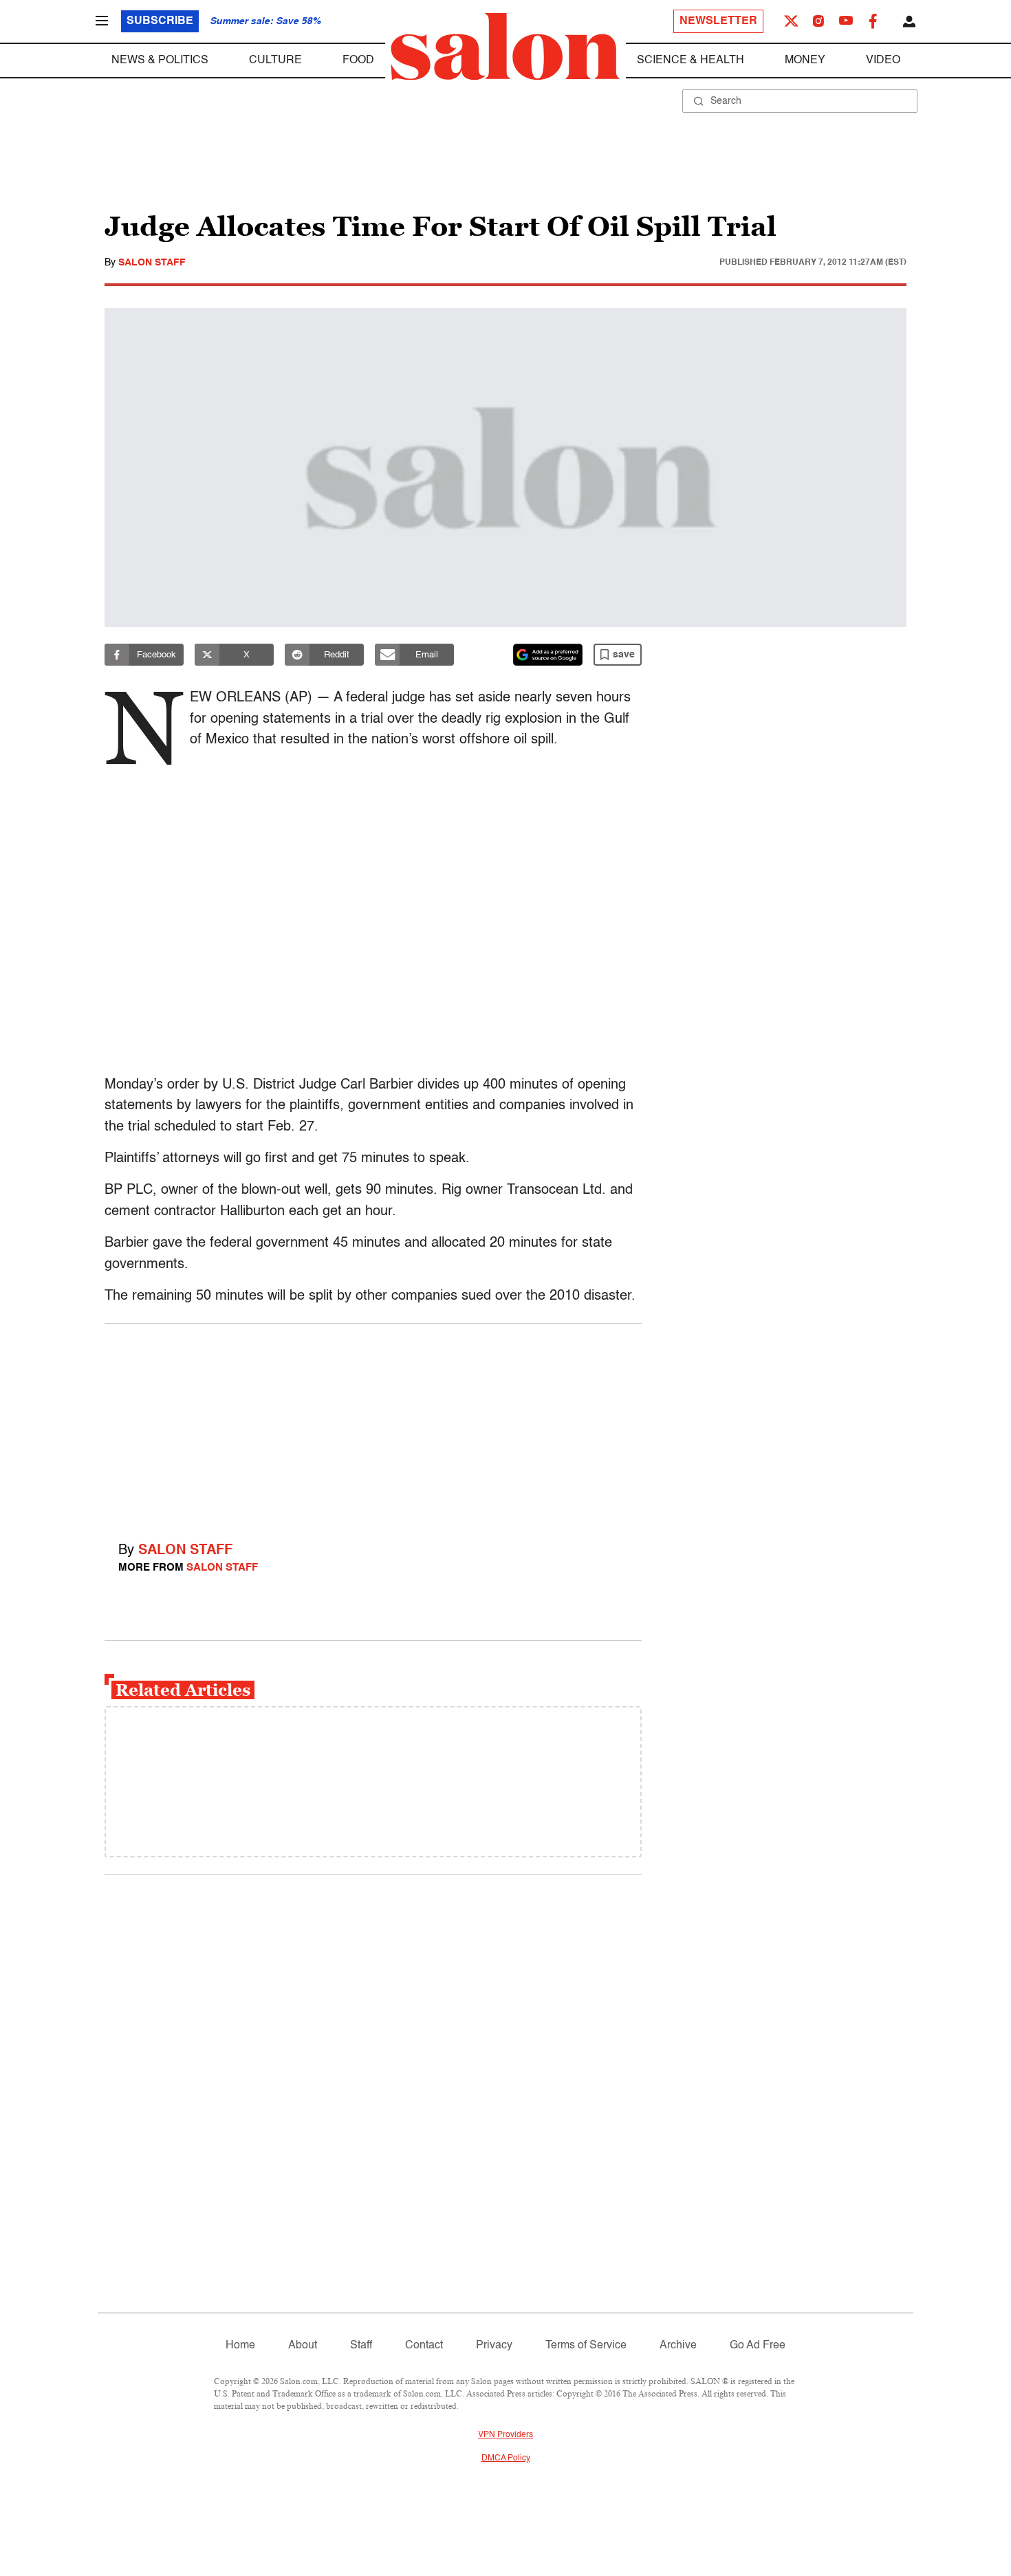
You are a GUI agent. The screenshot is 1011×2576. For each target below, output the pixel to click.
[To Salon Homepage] (505, 47)
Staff (361, 2346)
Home (240, 2346)
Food (358, 61)
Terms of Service (586, 2346)
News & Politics (160, 61)
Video (883, 61)
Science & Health (691, 61)
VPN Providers (505, 2435)
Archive (678, 2346)
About (303, 2346)
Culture (275, 61)
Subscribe (160, 21)
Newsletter (718, 21)
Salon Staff (152, 263)
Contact (424, 2346)
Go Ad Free (758, 2346)
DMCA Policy (506, 2458)
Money (805, 61)
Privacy (494, 2346)
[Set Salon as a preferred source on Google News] (548, 655)
